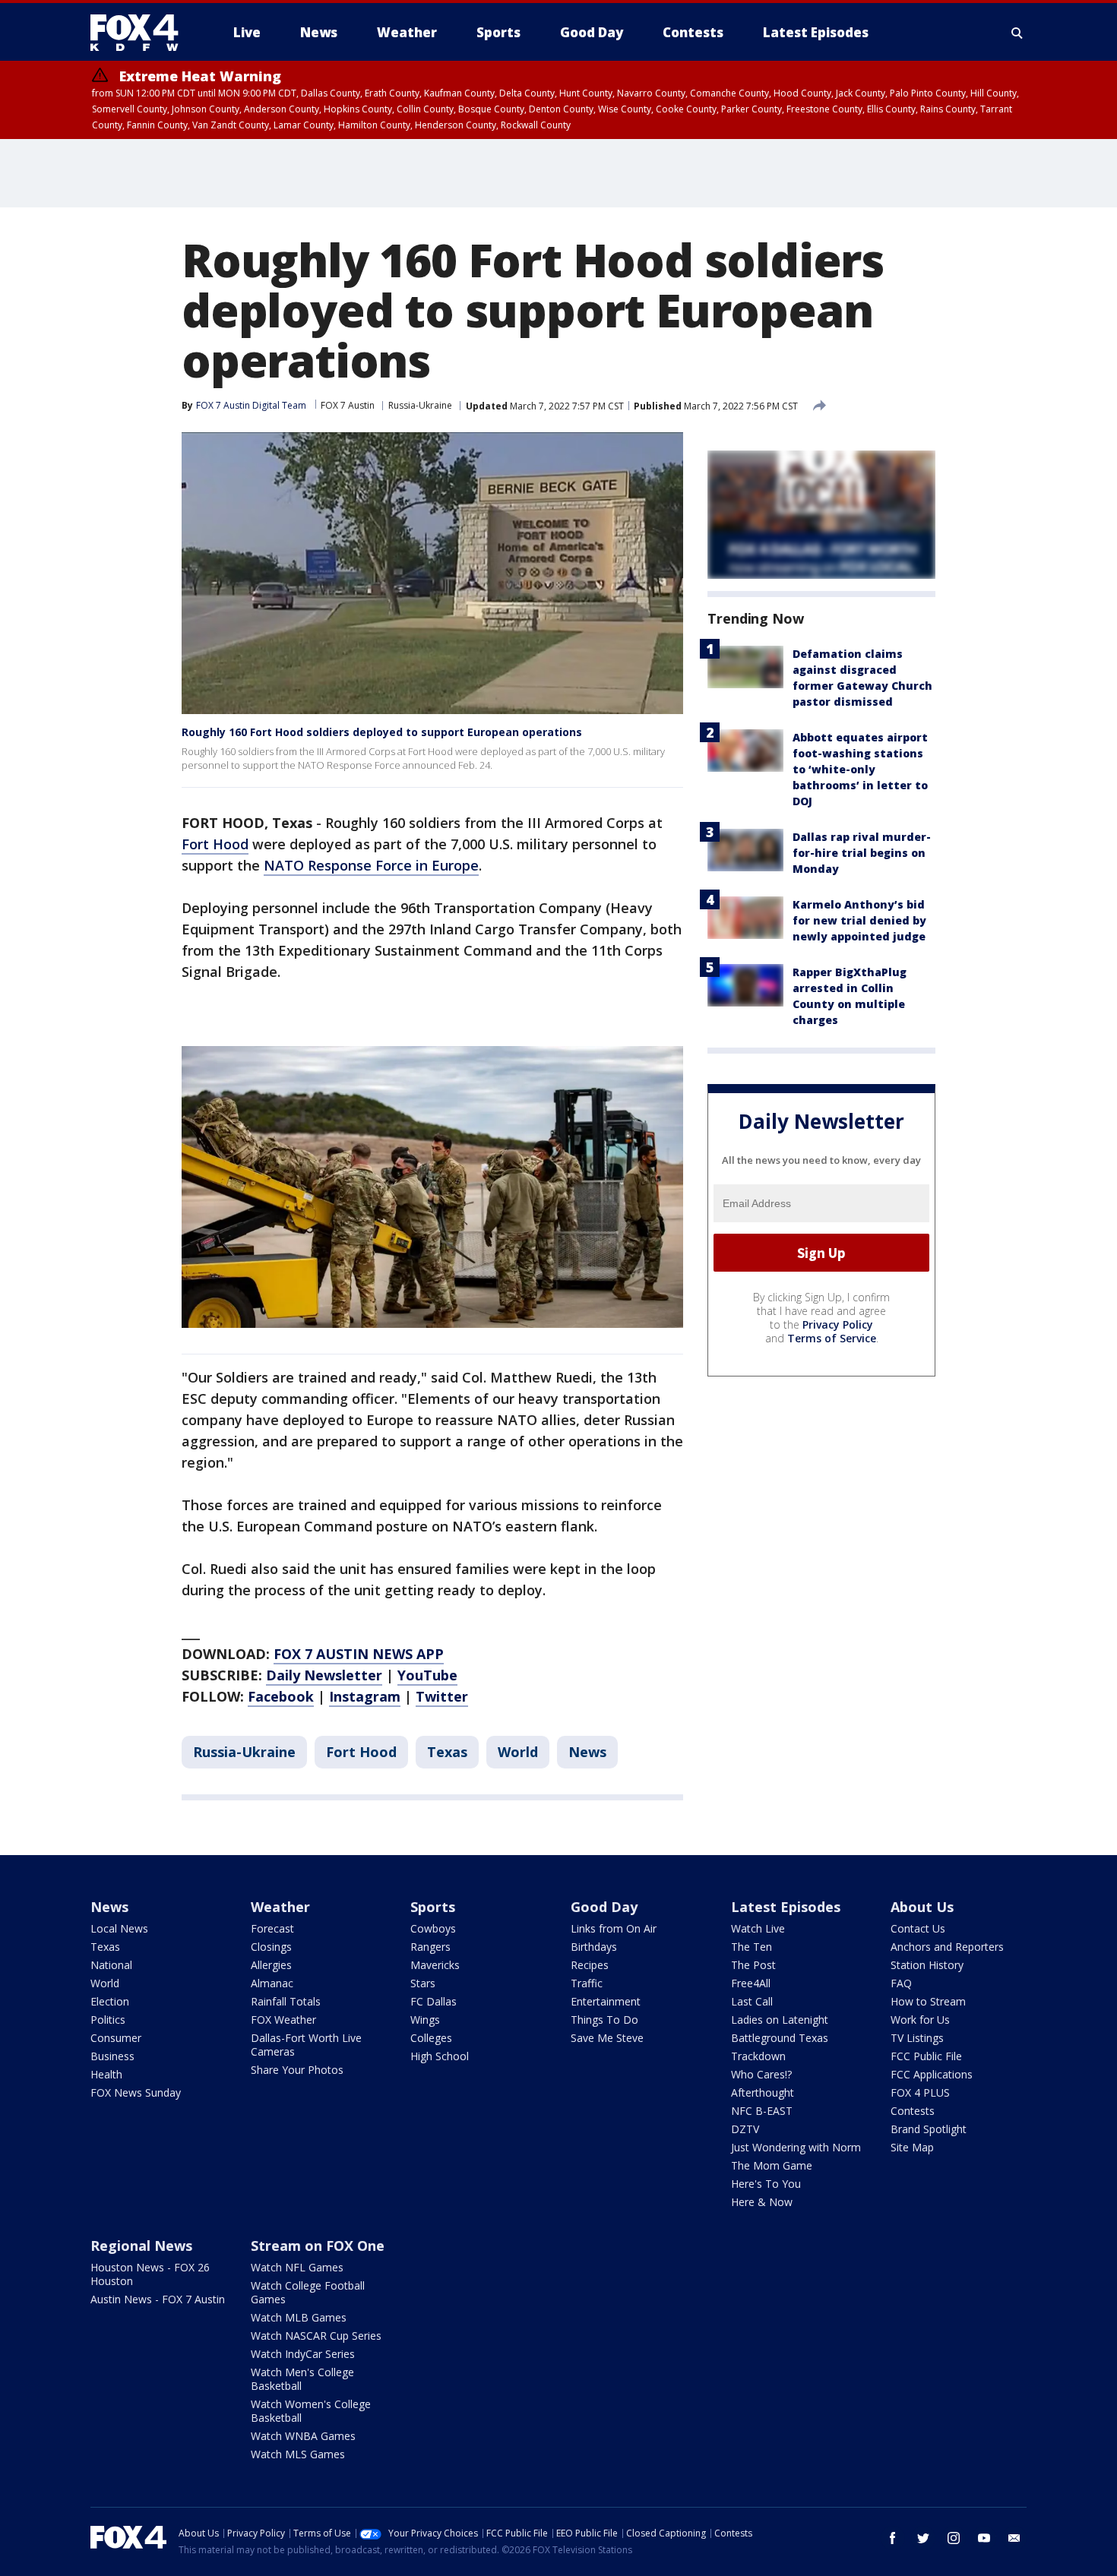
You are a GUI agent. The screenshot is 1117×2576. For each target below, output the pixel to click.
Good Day (604, 1907)
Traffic (587, 1983)
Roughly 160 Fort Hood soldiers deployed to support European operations (382, 732)
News (587, 1752)
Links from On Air (614, 1928)
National (111, 1965)
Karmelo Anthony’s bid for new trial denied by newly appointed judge (859, 920)
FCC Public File (926, 2056)
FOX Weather (283, 2020)
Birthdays (594, 1947)
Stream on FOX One (318, 2246)
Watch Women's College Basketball (311, 2411)
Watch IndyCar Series (303, 2354)
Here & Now (762, 2202)
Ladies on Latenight (780, 2020)
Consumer (116, 2038)
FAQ (901, 1983)
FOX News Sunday (136, 2092)
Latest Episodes (786, 1907)
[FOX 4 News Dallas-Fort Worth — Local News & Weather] (141, 33)
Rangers (430, 1947)
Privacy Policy (838, 1325)
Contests (913, 2111)
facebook (893, 2538)
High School (440, 2056)
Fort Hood (215, 844)
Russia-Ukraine (420, 405)
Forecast (272, 1928)
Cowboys (433, 1928)
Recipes (590, 1965)
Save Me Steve (607, 2038)
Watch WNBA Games (303, 2436)
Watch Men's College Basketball (302, 2379)
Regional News (141, 2246)
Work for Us (920, 2020)
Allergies (271, 1965)
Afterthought (763, 2092)
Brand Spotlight (929, 2129)
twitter (923, 2538)
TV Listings (917, 2038)
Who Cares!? (761, 2074)
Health (106, 2074)
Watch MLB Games (299, 2317)
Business (112, 2056)
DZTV (745, 2129)
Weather (280, 1907)
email (1014, 2538)
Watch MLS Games (298, 2454)
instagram (954, 2538)
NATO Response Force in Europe (371, 865)
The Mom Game (772, 2165)
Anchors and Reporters (947, 1947)
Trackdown (758, 2056)
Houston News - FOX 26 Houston (150, 2274)
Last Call (752, 2001)
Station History (927, 1965)
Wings (425, 2020)
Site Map (912, 2147)
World (518, 1752)
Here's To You (766, 2184)
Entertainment (606, 2001)
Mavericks (435, 1965)
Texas (447, 1752)
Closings (271, 1947)
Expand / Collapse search (1017, 33)
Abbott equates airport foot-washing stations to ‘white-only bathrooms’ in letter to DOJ (860, 769)
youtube (984, 2538)
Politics (108, 2020)
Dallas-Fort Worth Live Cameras (306, 2045)
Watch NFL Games (297, 2267)
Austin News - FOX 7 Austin (158, 2299)
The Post (753, 1965)
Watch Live (758, 1928)
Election (110, 2001)
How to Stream (928, 2001)
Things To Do (604, 2020)
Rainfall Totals (286, 2001)
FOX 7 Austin (348, 405)
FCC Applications (932, 2074)
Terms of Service (832, 1339)
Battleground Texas (780, 2038)
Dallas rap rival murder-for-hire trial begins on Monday (862, 853)
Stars (423, 1983)
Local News (119, 1928)
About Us (922, 1907)
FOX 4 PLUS (920, 2092)
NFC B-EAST (762, 2111)
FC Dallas (434, 2001)
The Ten (752, 1947)
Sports (433, 1907)
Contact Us (918, 1928)
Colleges (431, 2038)
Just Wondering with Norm (796, 2147)
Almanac (272, 1983)
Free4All (751, 1983)
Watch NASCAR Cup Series (316, 2336)
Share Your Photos (297, 2070)
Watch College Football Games (308, 2292)
